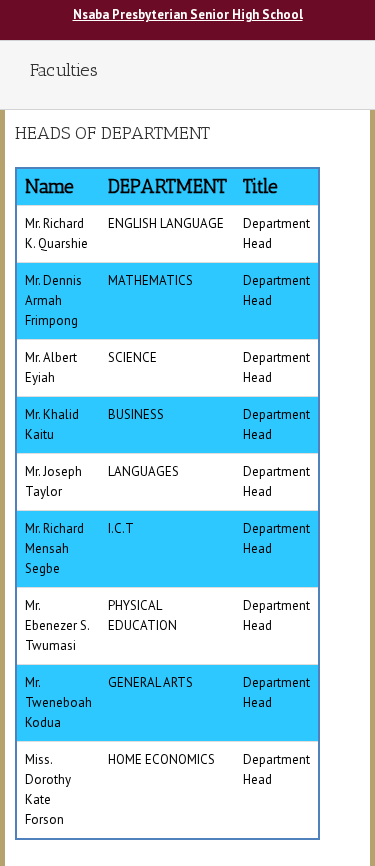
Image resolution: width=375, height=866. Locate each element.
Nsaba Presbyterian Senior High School (188, 14)
